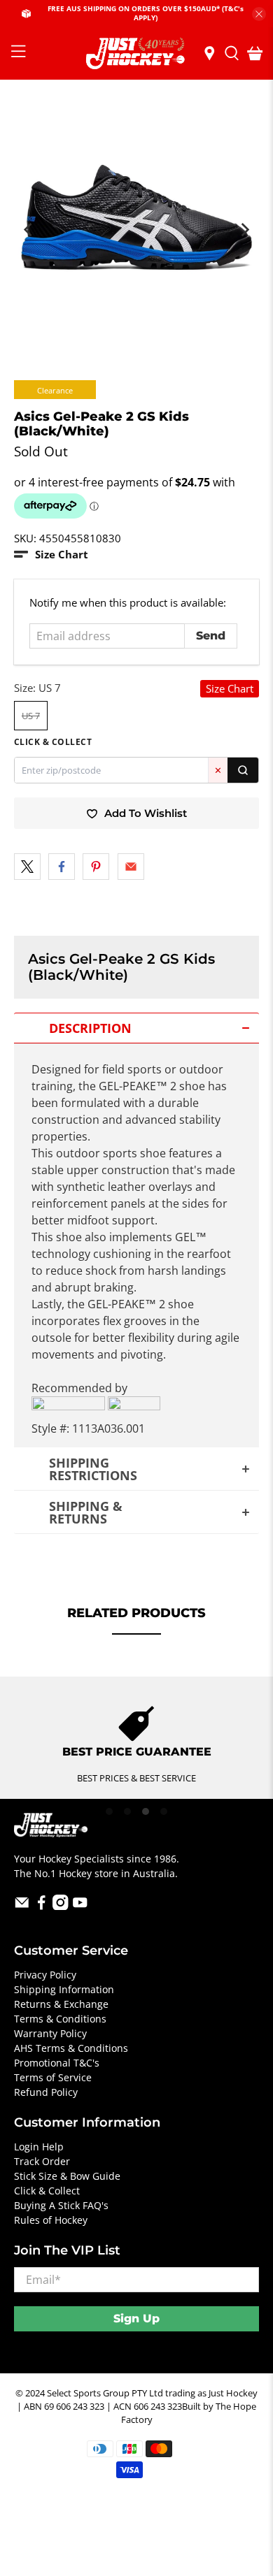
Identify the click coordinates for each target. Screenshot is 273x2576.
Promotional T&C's (57, 2063)
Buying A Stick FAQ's (61, 2205)
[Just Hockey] (137, 53)
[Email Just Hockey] (22, 1906)
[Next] (244, 230)
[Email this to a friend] (131, 867)
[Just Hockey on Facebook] (42, 1906)
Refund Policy (46, 2092)
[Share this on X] (27, 867)
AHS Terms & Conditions (71, 2048)
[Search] (243, 770)
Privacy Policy (45, 1975)
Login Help (39, 2147)
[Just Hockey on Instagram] (61, 1906)
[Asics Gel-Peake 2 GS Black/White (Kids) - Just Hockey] (137, 223)
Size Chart (230, 688)
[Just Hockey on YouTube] (80, 1906)
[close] (259, 14)
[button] (51, 555)
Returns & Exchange (61, 2004)
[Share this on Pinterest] (96, 867)
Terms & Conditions (60, 2019)
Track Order (42, 2161)
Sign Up (136, 2318)
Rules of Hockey (51, 2220)
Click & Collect (47, 2191)
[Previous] (29, 230)
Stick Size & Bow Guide (67, 2176)
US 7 (31, 716)
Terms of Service (53, 2077)
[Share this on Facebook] (62, 867)
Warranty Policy (50, 2033)
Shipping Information (64, 1989)
